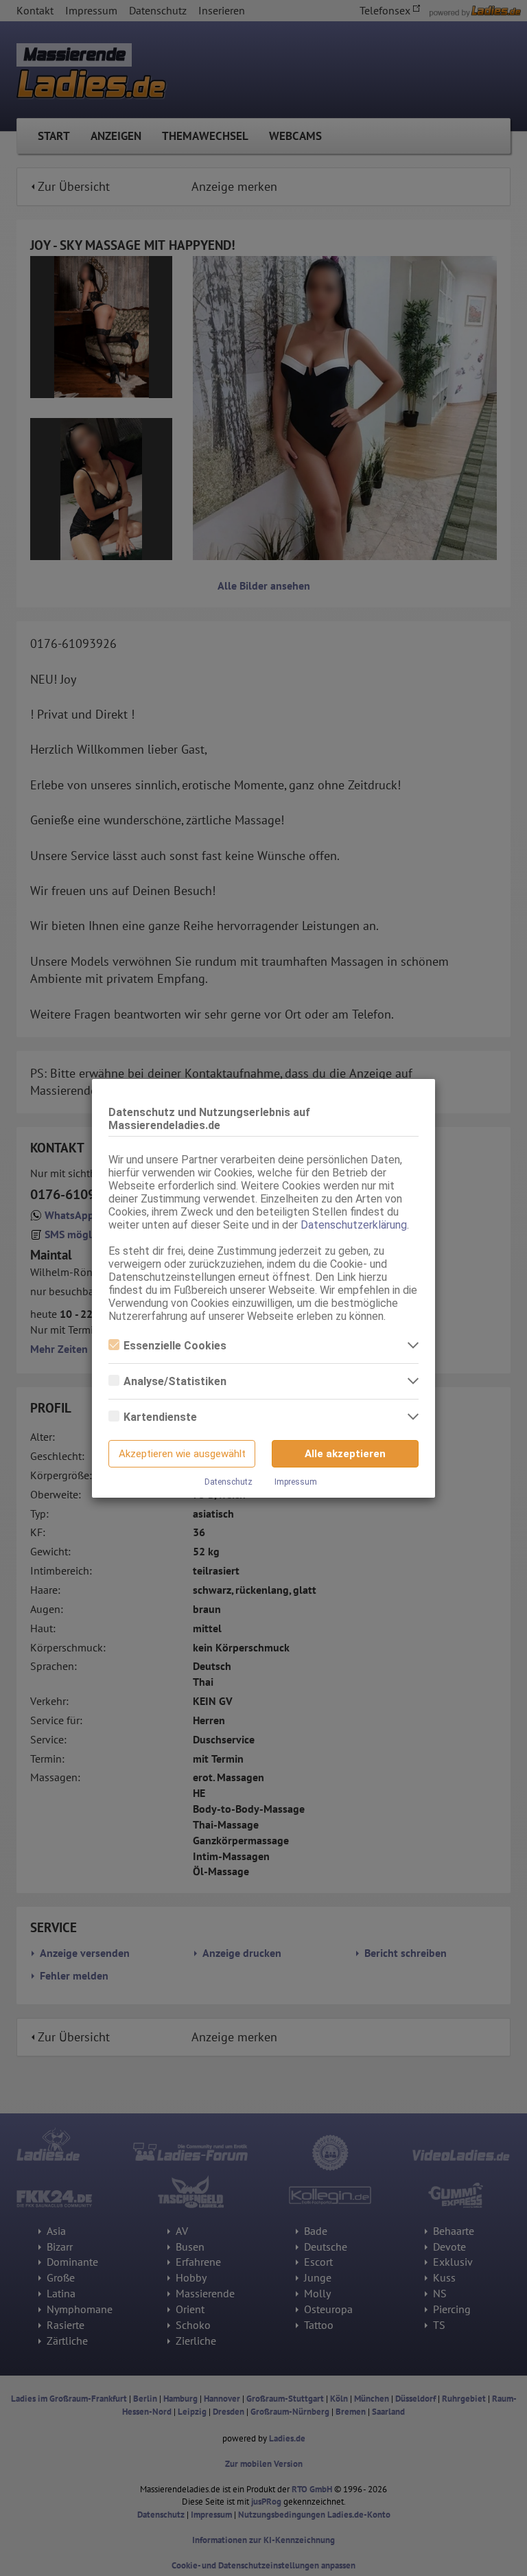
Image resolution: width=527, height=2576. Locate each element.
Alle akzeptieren (345, 1454)
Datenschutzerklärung (354, 1225)
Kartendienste (160, 1417)
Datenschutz (229, 1482)
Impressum (296, 1482)
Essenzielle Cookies (175, 1346)
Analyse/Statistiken (175, 1381)
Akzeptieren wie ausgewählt (182, 1454)
